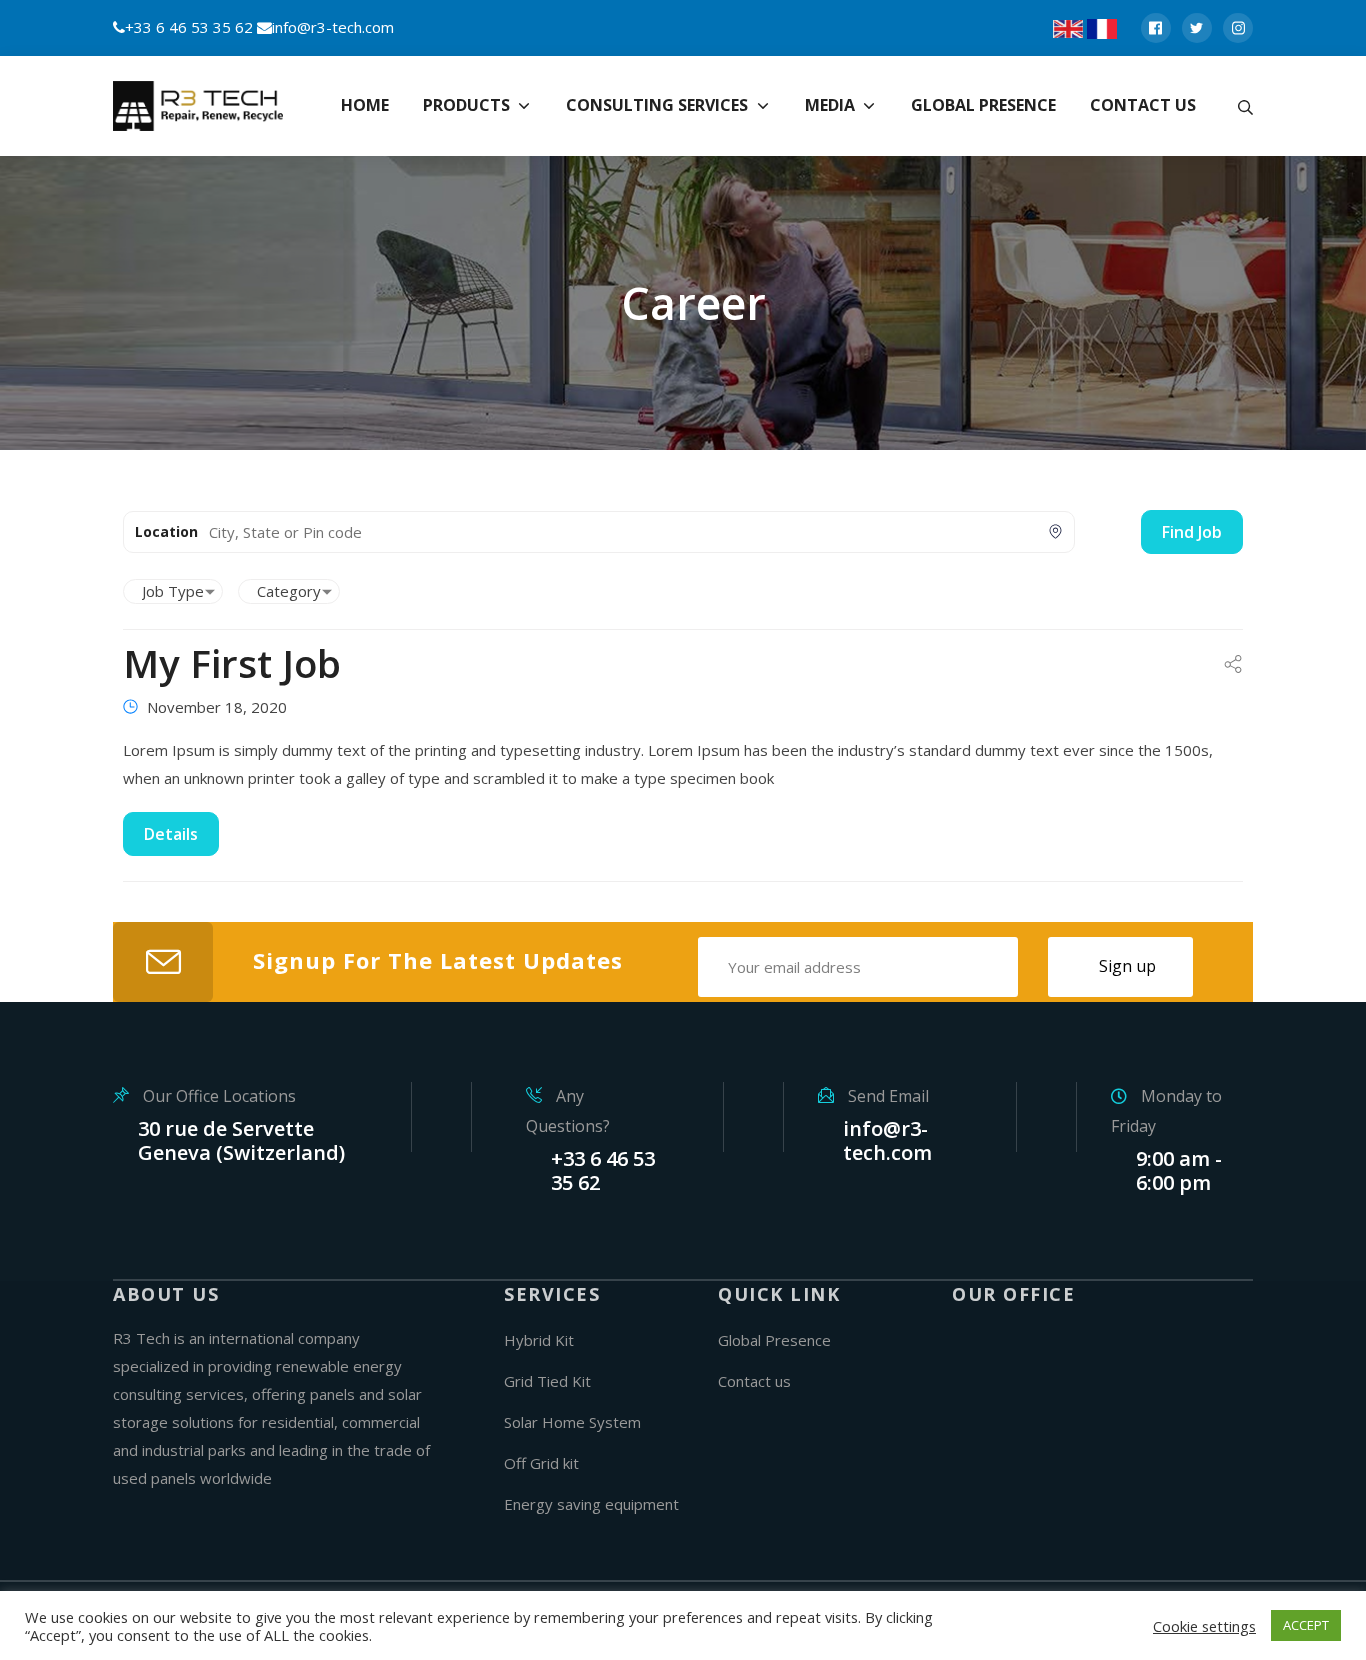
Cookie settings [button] (1204, 1626)
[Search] (1245, 106)
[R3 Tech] (203, 106)
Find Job (1192, 532)
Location (166, 531)
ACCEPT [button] (1306, 1625)
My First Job (232, 663)
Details (171, 834)
